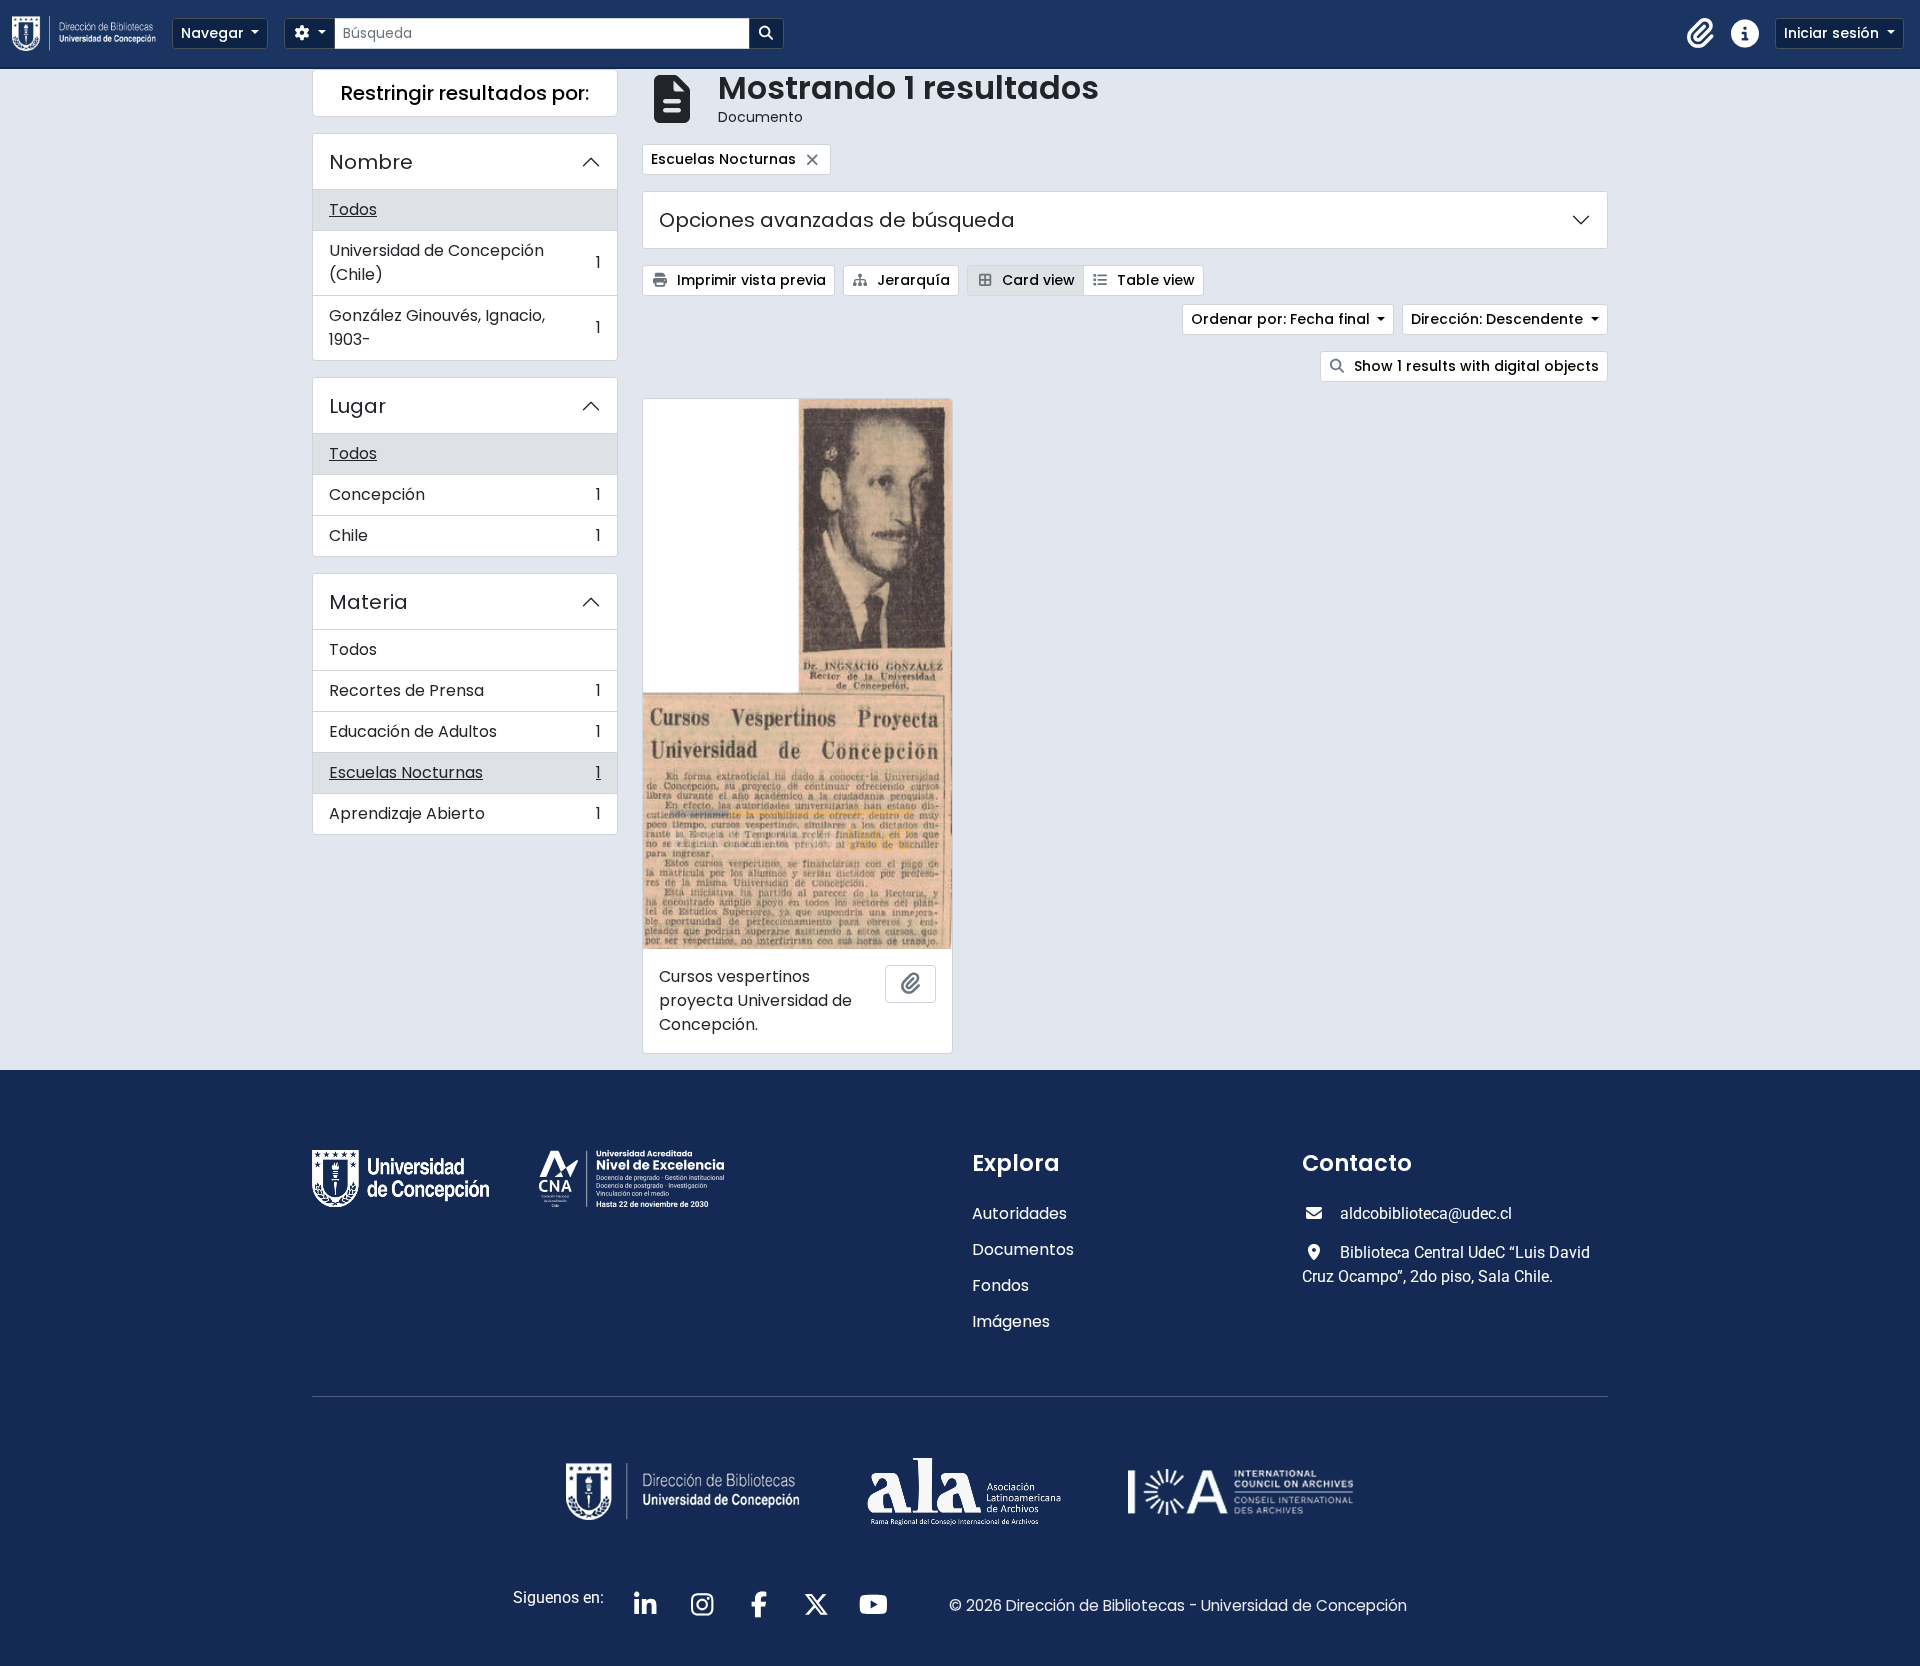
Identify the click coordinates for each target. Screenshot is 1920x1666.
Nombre (371, 162)
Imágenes (1011, 1321)
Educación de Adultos (464, 736)
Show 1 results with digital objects (1474, 366)
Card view (1036, 280)
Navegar (214, 33)
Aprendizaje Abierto (464, 818)
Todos (353, 209)
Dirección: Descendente (1499, 319)
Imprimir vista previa (749, 280)
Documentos (1023, 1249)
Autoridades (1019, 1213)
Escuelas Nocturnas (464, 777)
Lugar (357, 406)
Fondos (1000, 1285)
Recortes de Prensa (464, 695)
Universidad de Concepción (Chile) (464, 262)
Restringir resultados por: (465, 93)
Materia (368, 602)
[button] (1701, 34)
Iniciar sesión (1833, 33)
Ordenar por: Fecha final (1282, 319)
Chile (464, 540)
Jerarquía (911, 280)
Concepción (464, 499)
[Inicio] (92, 33)
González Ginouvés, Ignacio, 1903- (464, 327)
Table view (1154, 280)
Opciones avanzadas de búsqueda (837, 220)
